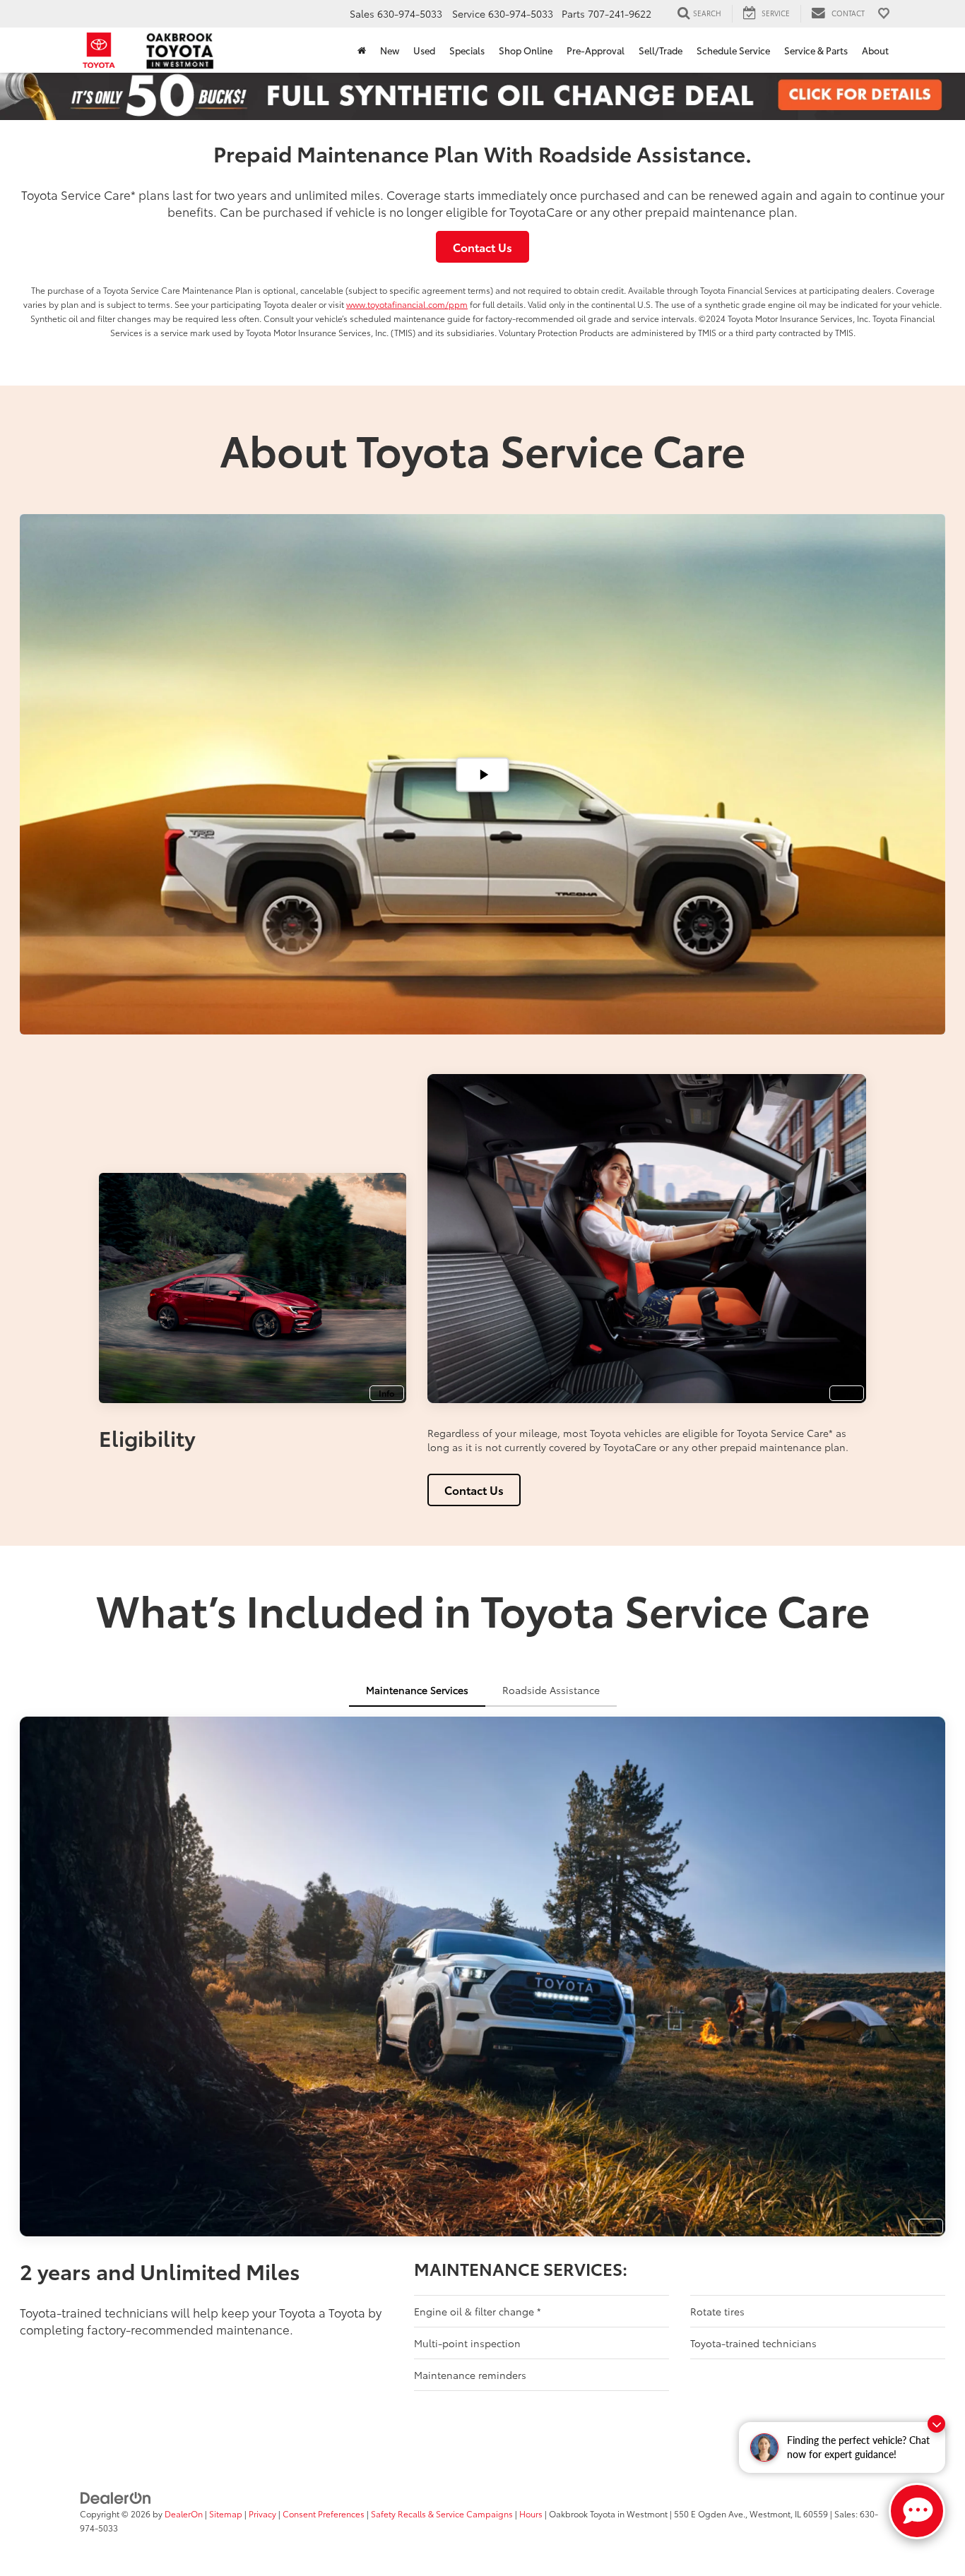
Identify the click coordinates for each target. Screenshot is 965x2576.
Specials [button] (467, 50)
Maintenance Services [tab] (417, 1690)
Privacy (262, 2514)
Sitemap (226, 2514)
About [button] (875, 50)
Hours (531, 2514)
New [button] (390, 50)
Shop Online (526, 50)
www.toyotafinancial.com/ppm (407, 304)
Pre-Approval (596, 50)
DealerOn (184, 2514)
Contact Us (482, 247)
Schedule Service (733, 50)
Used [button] (424, 50)
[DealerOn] (116, 2497)
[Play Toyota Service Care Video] (482, 774)
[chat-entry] (917, 2511)
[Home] (362, 50)
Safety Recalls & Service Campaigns (442, 2514)
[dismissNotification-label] (936, 2424)
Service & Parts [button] (816, 50)
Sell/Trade (661, 50)
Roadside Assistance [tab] (551, 1690)
